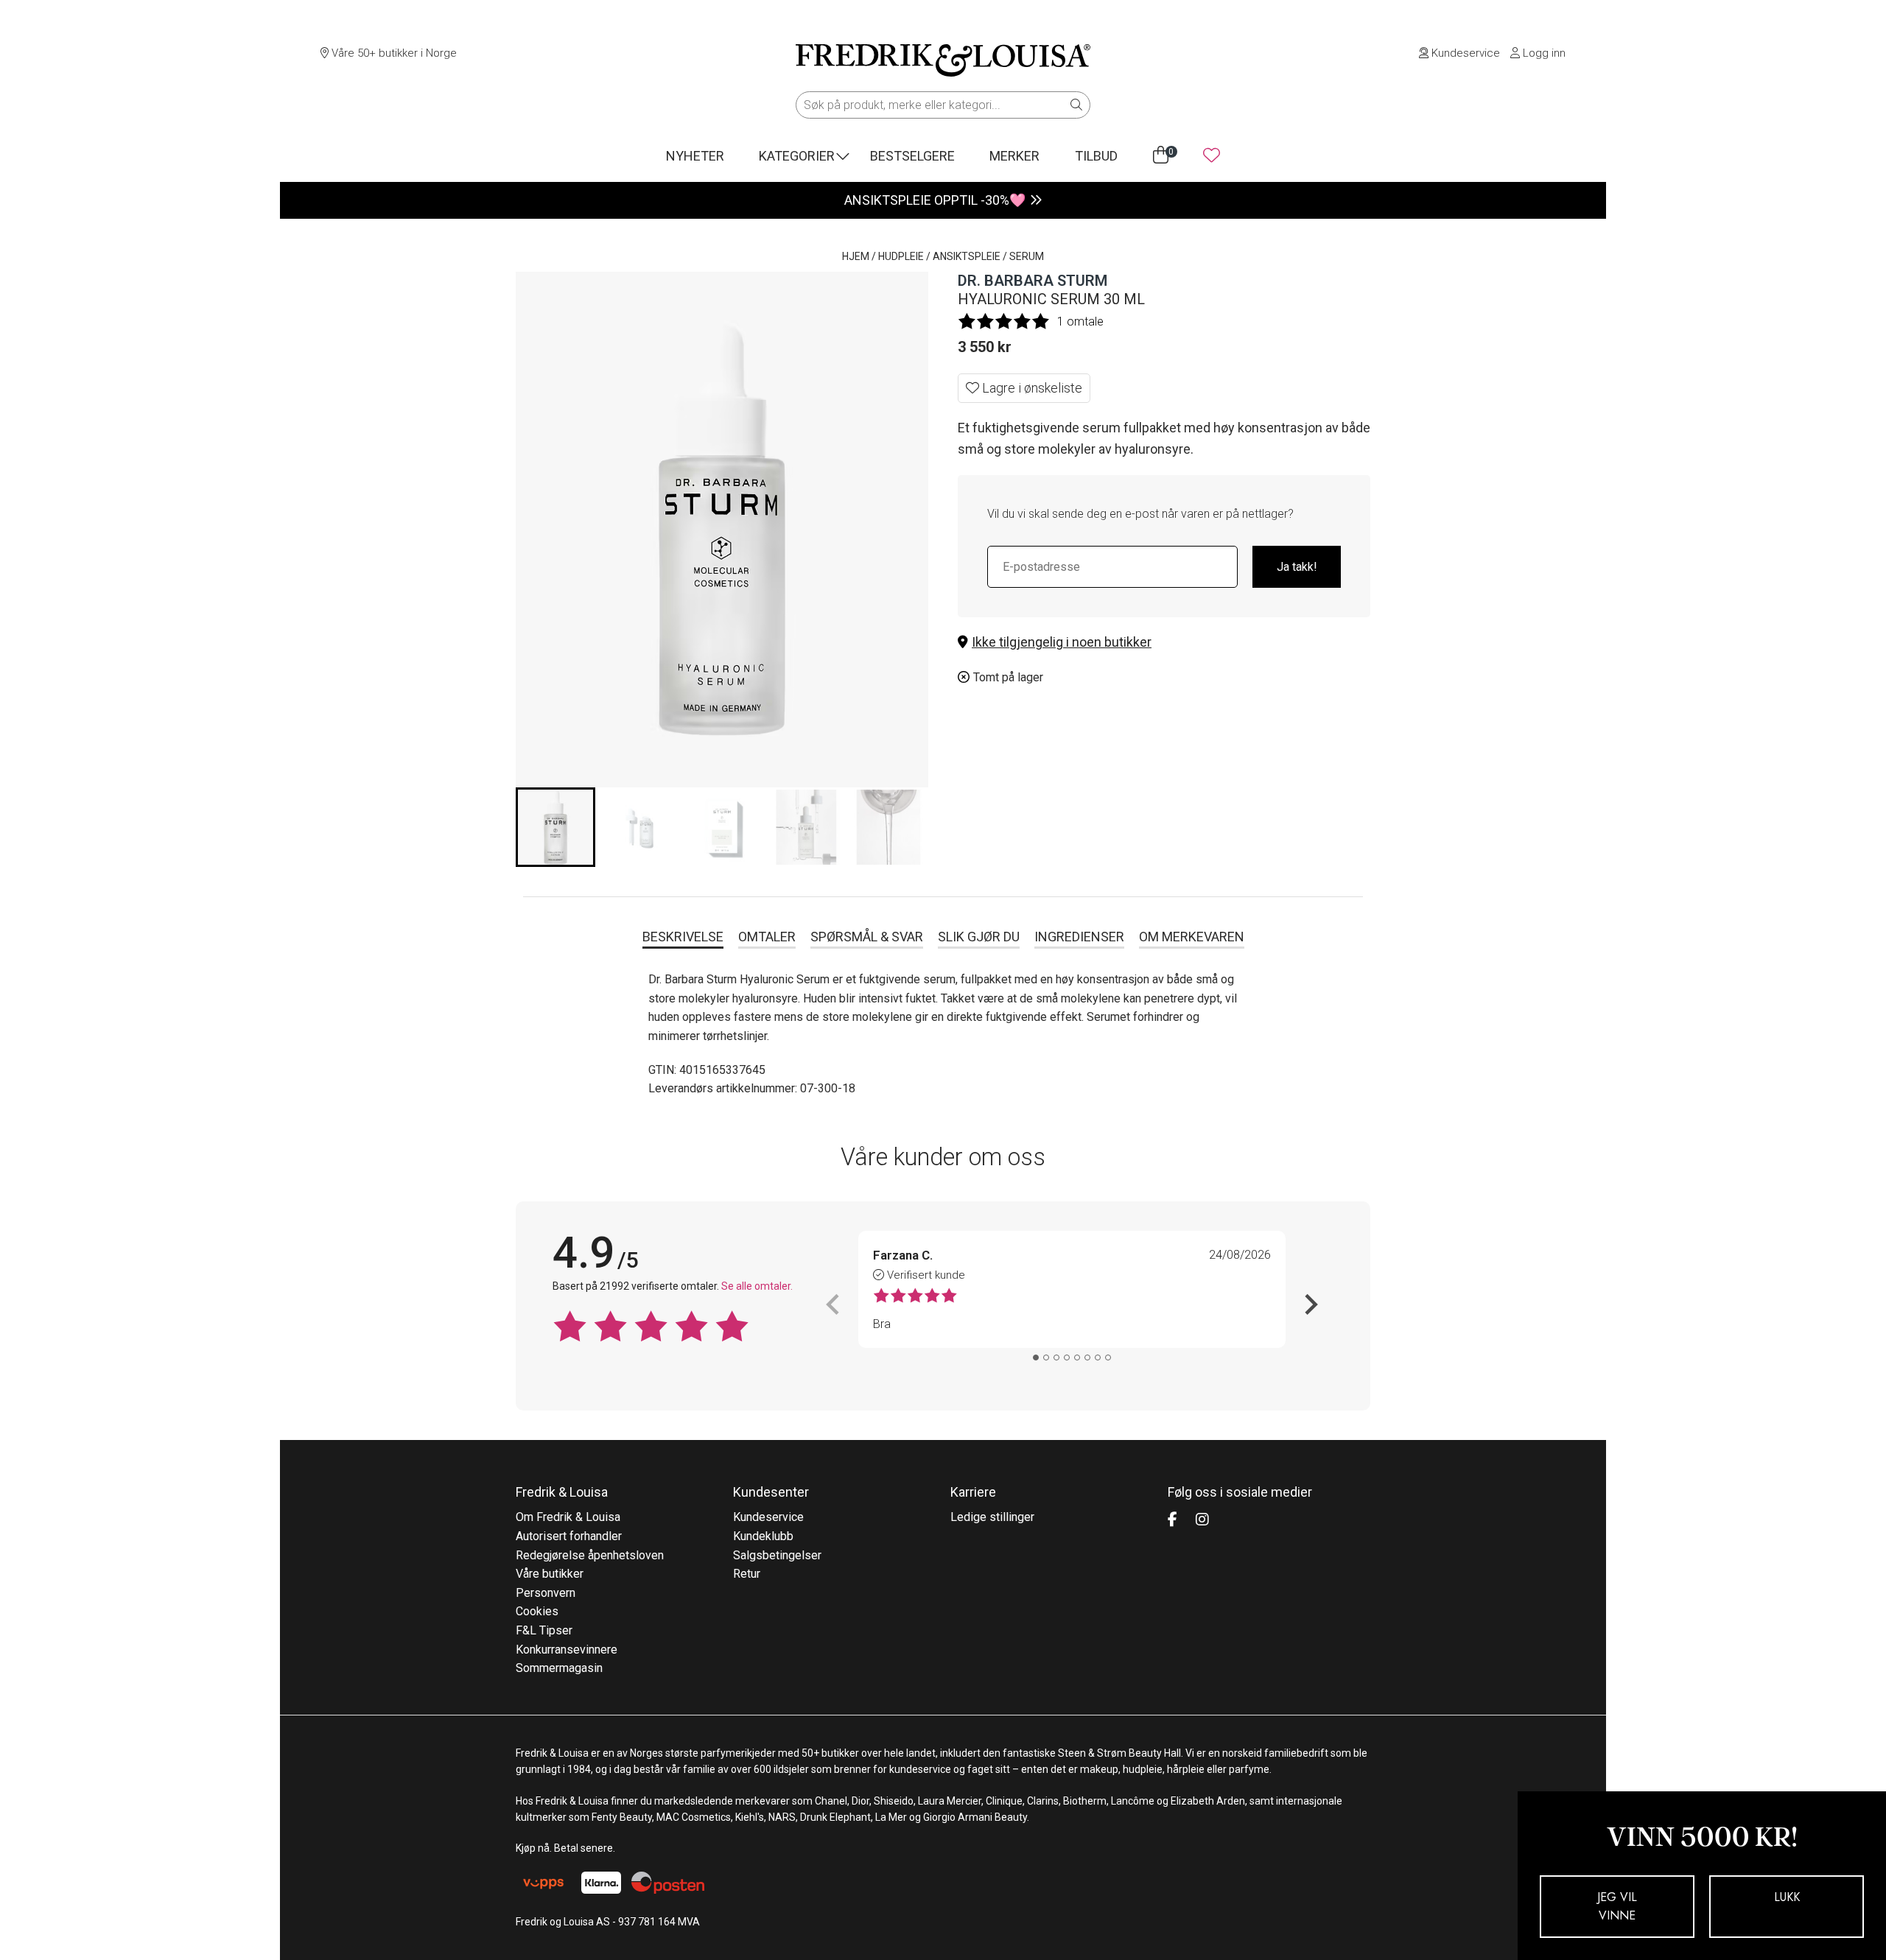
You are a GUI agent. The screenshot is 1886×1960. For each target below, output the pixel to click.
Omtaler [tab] (767, 937)
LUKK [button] (1787, 1897)
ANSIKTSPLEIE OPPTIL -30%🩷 (935, 200)
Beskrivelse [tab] (683, 937)
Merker (1014, 156)
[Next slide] (1310, 1304)
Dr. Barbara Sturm (1033, 281)
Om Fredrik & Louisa (568, 1517)
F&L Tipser (544, 1630)
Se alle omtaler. (757, 1286)
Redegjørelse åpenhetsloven (590, 1555)
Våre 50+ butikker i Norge (393, 53)
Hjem (856, 256)
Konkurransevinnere (567, 1650)
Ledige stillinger (992, 1517)
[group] (555, 827)
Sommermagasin (559, 1668)
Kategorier (797, 156)
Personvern (546, 1593)
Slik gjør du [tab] (979, 937)
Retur (747, 1574)
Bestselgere (912, 156)
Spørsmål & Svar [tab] (867, 937)
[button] (1164, 643)
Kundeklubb (763, 1536)
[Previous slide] (834, 1304)
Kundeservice (1464, 53)
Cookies (537, 1611)
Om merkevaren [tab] (1192, 937)
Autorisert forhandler (569, 1536)
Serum (1027, 256)
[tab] (1036, 1357)
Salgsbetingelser (777, 1555)
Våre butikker (550, 1574)
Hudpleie (901, 256)
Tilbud (1096, 156)
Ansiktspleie (967, 256)
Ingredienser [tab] (1079, 937)
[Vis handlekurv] (1161, 155)
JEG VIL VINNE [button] (1617, 1907)
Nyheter (695, 156)
